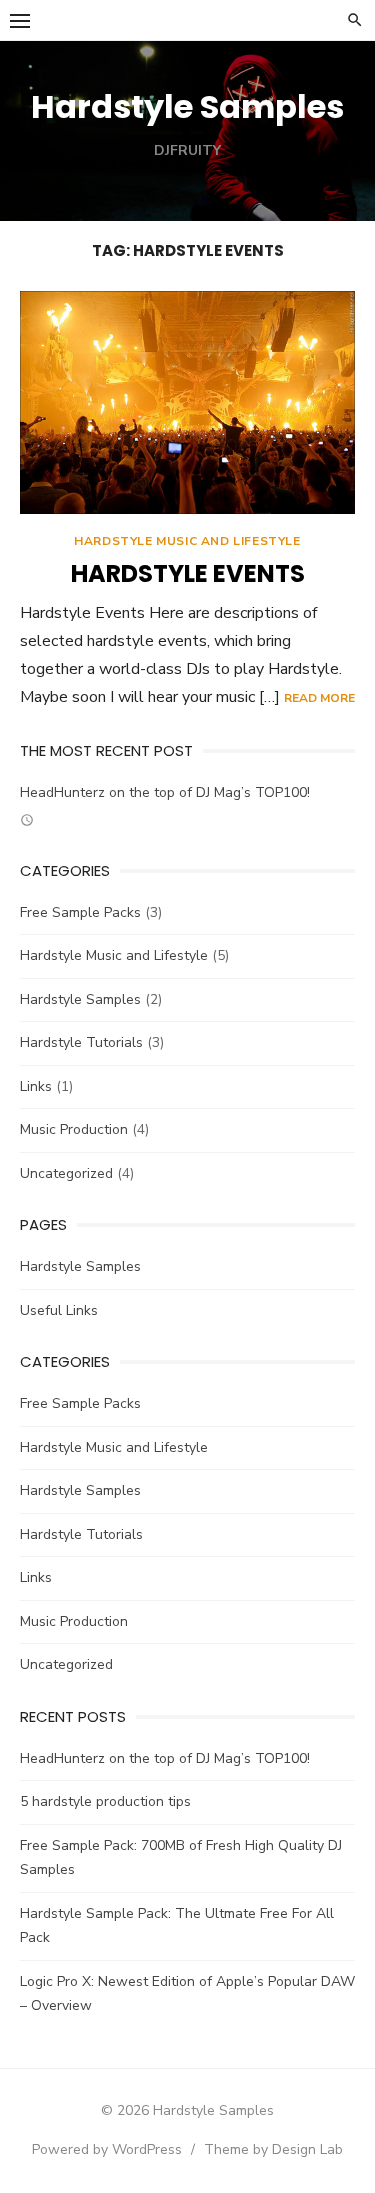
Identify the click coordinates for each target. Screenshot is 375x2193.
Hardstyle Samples (187, 106)
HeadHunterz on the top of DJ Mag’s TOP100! (165, 792)
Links (36, 1086)
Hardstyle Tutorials (81, 1042)
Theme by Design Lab (273, 2149)
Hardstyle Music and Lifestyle (187, 541)
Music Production (74, 1129)
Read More (319, 698)
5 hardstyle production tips (105, 1801)
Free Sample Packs (80, 912)
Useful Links (59, 1310)
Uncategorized (66, 1173)
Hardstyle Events (188, 573)
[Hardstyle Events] (187, 402)
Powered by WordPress (107, 2149)
